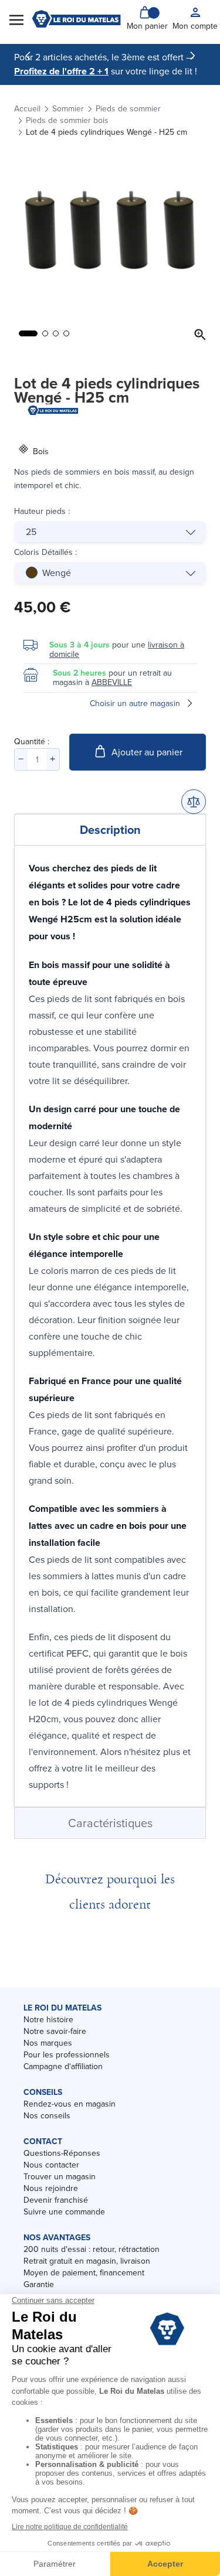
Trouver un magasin (60, 2176)
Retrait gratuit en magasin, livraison (87, 2261)
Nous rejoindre (51, 2188)
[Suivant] (192, 56)
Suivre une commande (64, 2212)
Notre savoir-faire (55, 2031)
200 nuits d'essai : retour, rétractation (92, 2249)
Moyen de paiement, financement (84, 2272)
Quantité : (32, 741)
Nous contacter (51, 2165)
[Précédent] (28, 56)
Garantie (39, 2284)
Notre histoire (48, 2019)
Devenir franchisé (56, 2200)
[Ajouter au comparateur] (194, 802)
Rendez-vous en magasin (70, 2104)
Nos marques (48, 2043)
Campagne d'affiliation (63, 2066)
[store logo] (76, 19)
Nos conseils (47, 2115)
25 (31, 531)
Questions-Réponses (62, 2153)
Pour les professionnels (67, 2054)
